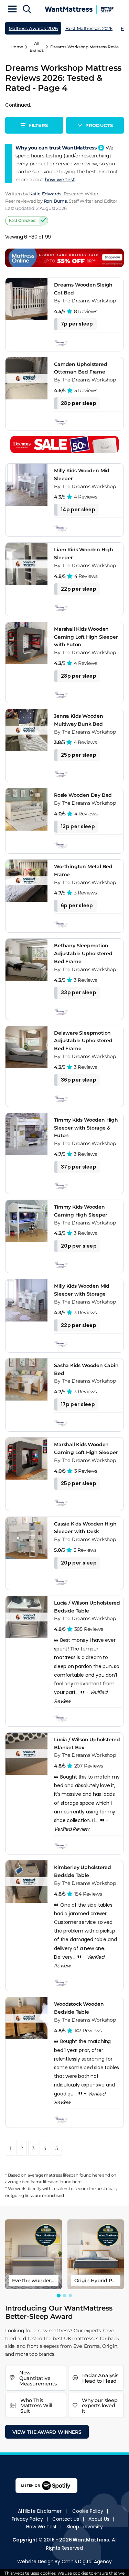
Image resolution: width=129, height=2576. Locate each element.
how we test (60, 180)
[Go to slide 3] (70, 2296)
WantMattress (91, 2540)
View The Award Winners (47, 2432)
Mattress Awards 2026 (33, 28)
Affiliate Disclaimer (40, 2511)
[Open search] (27, 10)
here (97, 2175)
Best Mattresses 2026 (89, 28)
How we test (41, 2527)
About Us (99, 2519)
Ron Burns (55, 201)
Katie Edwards (45, 194)
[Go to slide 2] (64, 2296)
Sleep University (85, 2527)
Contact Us (66, 2519)
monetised (53, 2195)
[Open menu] (12, 10)
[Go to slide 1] (59, 2296)
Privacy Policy (27, 2519)
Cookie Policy (88, 2511)
